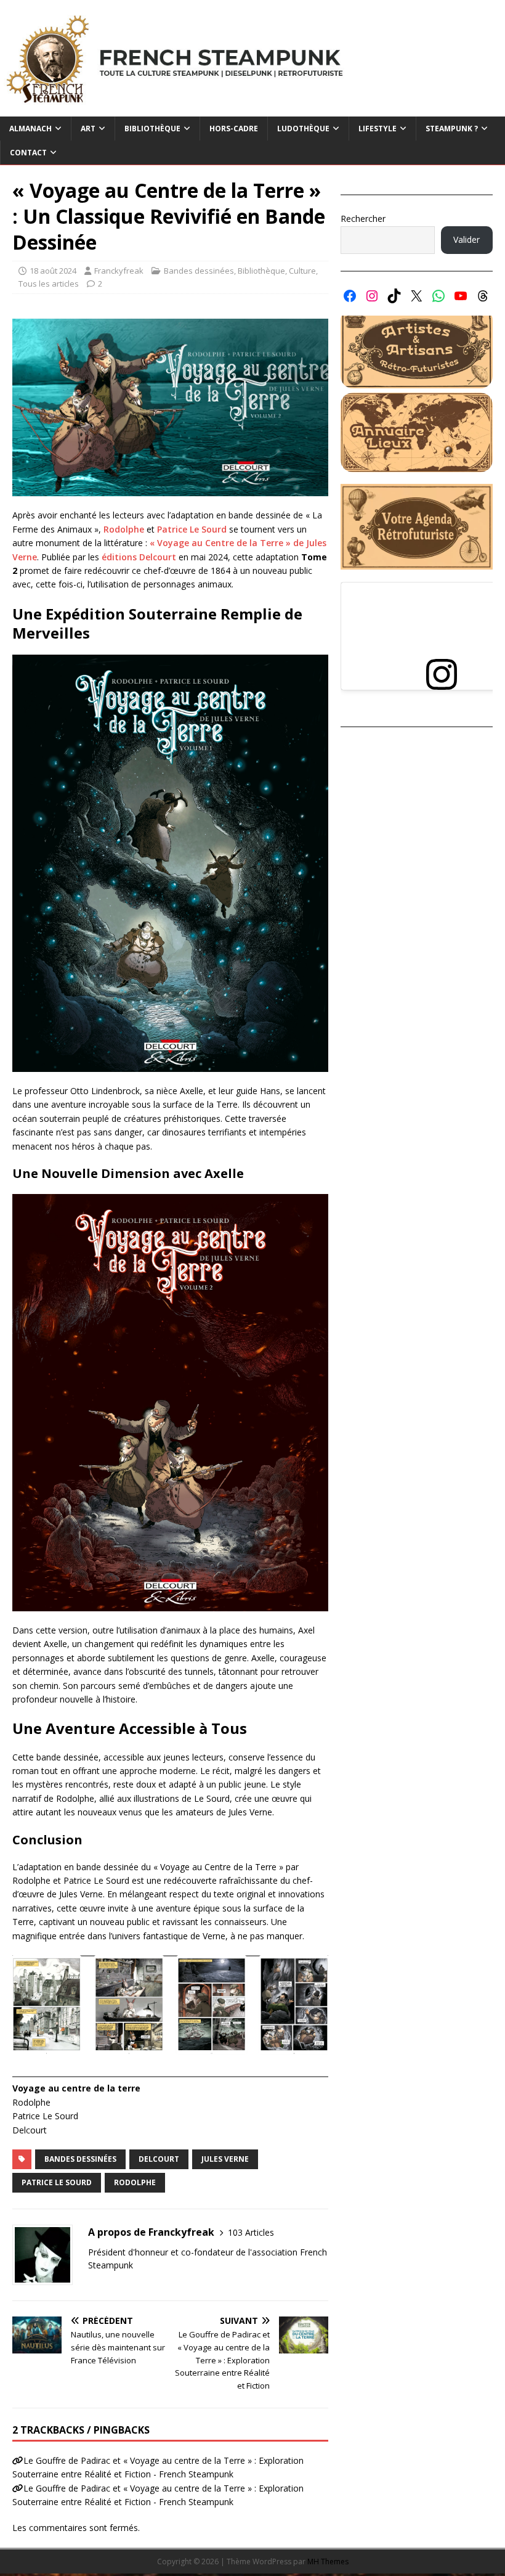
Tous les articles (49, 284)
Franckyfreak (119, 271)
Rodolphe (124, 529)
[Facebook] (350, 296)
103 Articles (251, 2232)
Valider (467, 239)
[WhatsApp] (438, 296)
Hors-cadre (234, 129)
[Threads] (483, 296)
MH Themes (328, 2562)
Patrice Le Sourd (192, 529)
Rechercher (363, 219)
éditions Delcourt (139, 557)
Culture (302, 271)
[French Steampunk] (252, 109)
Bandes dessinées (199, 271)
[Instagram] (372, 296)
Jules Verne (225, 2159)
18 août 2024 (53, 271)
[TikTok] (394, 296)
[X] (416, 296)
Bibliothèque (261, 271)
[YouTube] (461, 296)
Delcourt (159, 2159)
